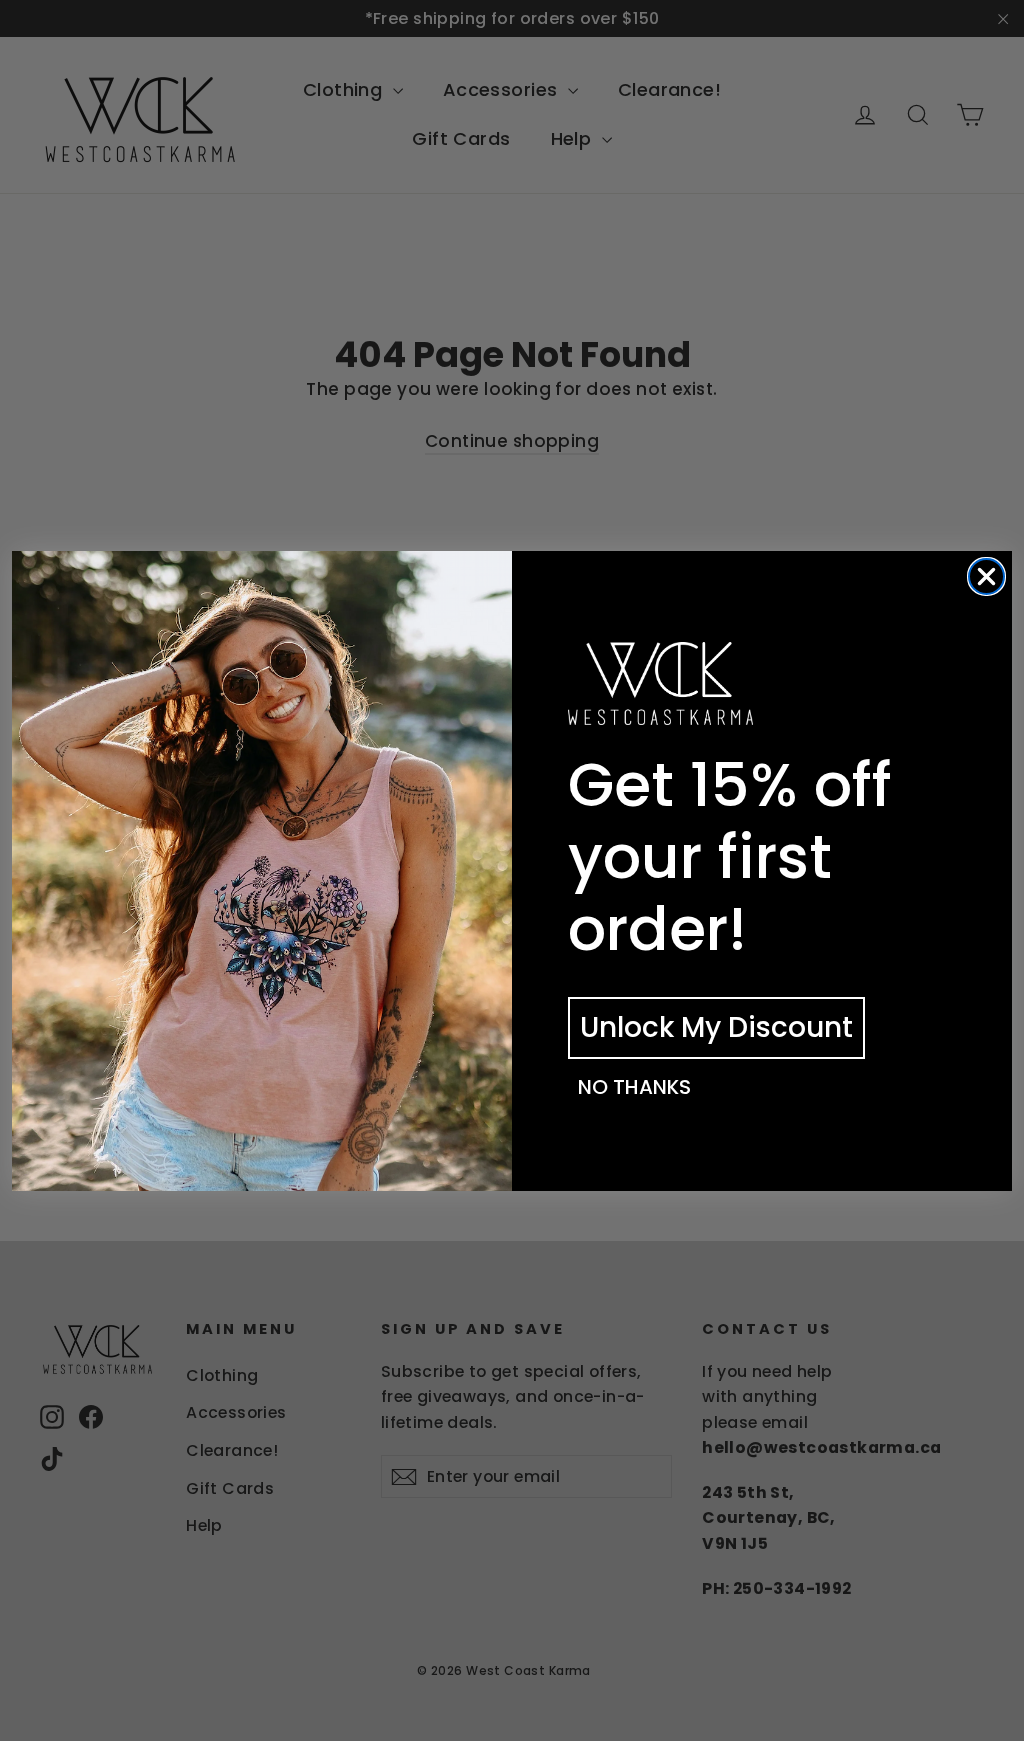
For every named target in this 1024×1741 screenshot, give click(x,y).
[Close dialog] (986, 576)
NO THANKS (634, 1087)
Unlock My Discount (716, 1027)
